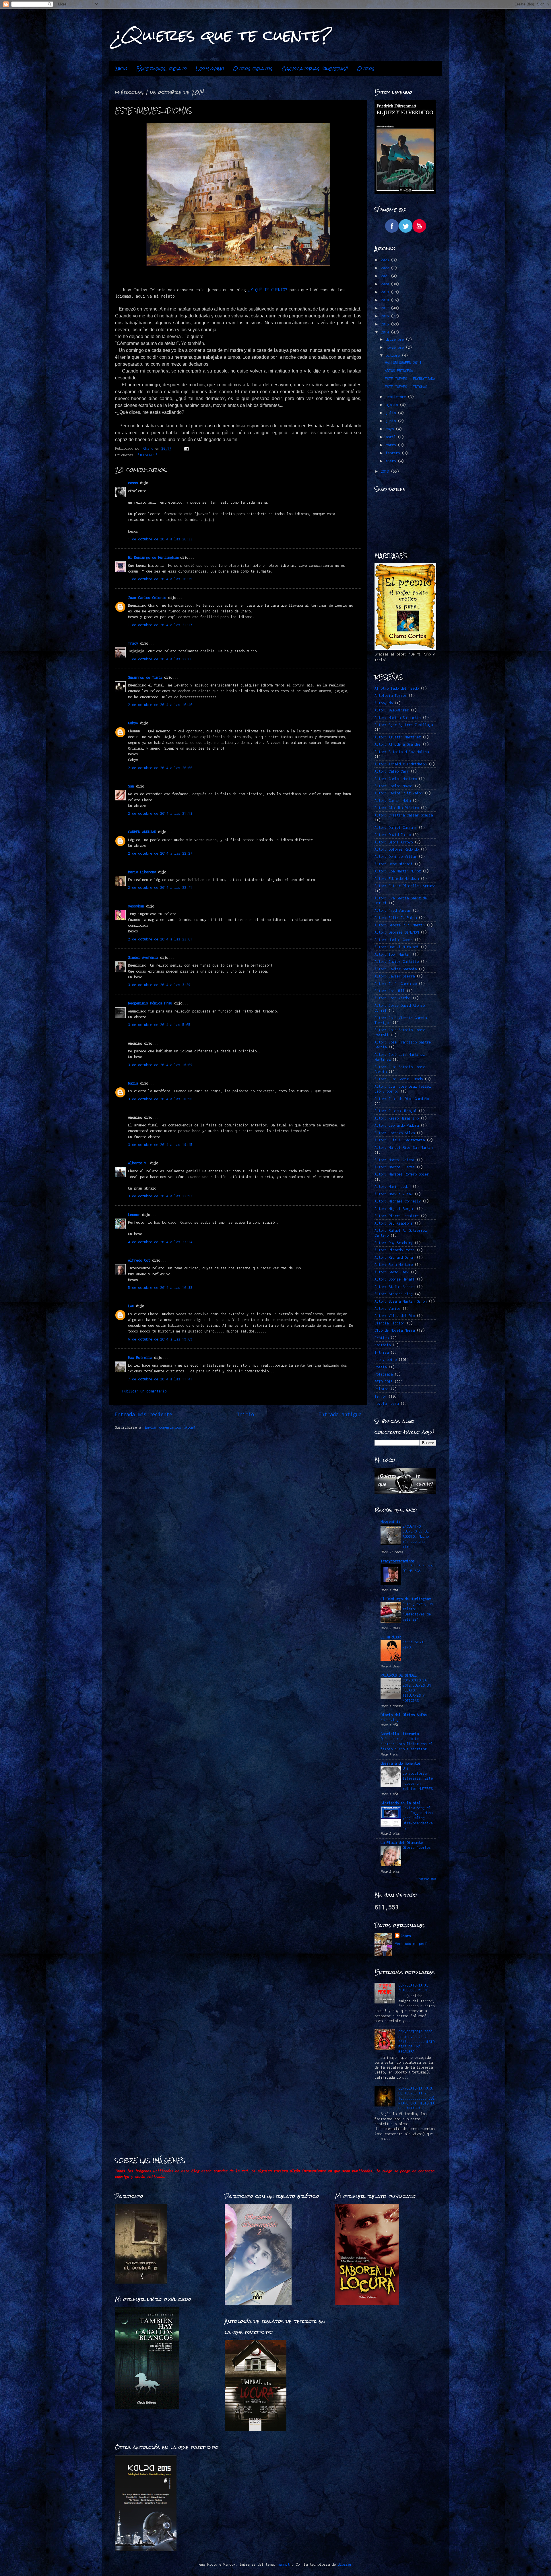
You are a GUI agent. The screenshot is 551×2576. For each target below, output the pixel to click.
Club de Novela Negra (395, 1330)
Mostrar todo (428, 1879)
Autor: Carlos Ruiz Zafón (399, 793)
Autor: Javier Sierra (395, 976)
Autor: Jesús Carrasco (396, 984)
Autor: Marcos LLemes (395, 1167)
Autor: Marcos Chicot (395, 1160)
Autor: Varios (388, 1309)
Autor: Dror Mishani (394, 864)
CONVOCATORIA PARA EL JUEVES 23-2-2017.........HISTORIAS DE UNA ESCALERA (416, 2042)
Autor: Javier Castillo (397, 962)
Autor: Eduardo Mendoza (397, 879)
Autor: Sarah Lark (392, 1272)
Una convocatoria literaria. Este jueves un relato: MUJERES (418, 1778)
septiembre (397, 397)
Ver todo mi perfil (413, 1944)
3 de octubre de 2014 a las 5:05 (159, 1025)
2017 (386, 308)
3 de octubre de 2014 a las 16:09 (160, 1065)
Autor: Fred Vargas (393, 910)
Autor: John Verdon (393, 998)
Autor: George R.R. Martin (400, 925)
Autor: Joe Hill (390, 991)
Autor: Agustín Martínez (398, 737)
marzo (392, 445)
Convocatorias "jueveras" (315, 69)
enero (392, 461)
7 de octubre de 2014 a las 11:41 (160, 1379)
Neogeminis (391, 1521)
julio (392, 413)
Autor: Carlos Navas (394, 786)
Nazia (133, 1083)
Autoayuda (384, 703)
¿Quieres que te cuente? (223, 35)
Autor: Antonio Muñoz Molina (402, 752)
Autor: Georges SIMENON (397, 932)
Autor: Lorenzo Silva (395, 1133)
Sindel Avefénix (144, 958)
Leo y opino (210, 69)
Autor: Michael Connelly (398, 1201)
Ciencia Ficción (390, 1323)
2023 (386, 260)
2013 (386, 471)
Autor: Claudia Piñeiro (397, 808)
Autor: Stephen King (394, 1294)
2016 (386, 316)
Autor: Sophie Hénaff (395, 1279)
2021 (386, 276)
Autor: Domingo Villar (396, 857)
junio (392, 421)
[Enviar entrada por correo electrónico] (186, 448)
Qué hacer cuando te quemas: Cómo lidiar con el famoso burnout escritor (407, 1744)
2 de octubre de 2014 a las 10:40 (160, 705)
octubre (394, 355)
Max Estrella (140, 1358)
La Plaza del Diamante (402, 1843)
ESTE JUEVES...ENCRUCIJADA (410, 379)
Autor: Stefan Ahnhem (395, 1287)
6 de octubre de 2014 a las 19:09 (160, 1339)
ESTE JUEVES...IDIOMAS (406, 387)
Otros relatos (253, 69)
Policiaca (384, 1374)
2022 (386, 268)
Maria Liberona (142, 872)
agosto (393, 405)
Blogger (345, 2564)
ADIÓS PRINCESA (399, 371)
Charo (406, 1936)
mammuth (285, 2564)
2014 (386, 332)
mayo (391, 429)
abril (392, 437)
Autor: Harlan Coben (394, 940)
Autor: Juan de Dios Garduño (402, 1099)
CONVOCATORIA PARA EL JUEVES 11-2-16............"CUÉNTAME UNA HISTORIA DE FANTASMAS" (416, 2098)
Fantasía (383, 1345)
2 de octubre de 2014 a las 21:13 (160, 813)
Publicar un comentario (144, 1391)
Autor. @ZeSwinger (392, 710)
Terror (381, 1396)
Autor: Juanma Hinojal (396, 1111)
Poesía (381, 1367)
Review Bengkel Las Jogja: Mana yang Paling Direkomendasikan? (418, 1818)
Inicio (121, 69)
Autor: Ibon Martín (393, 954)
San (131, 786)
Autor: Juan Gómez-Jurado (399, 1079)
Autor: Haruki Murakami (397, 947)
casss (133, 483)
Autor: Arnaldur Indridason (401, 764)
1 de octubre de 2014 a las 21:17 (160, 625)
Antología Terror (391, 696)
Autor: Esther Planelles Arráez (405, 886)
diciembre (396, 339)
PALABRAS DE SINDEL (399, 1675)
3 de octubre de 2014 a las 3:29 (159, 985)
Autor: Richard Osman (395, 1257)
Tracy (133, 643)
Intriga (382, 1352)
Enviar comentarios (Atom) (170, 1427)
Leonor (134, 1215)
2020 (386, 284)
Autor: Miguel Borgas (395, 1209)
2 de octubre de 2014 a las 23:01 (160, 939)
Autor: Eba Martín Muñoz (398, 871)
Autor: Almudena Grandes (398, 744)
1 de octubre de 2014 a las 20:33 (160, 539)
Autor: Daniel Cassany (396, 828)
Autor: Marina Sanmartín (398, 718)
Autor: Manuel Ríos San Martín (404, 1148)
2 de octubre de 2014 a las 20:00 (160, 768)
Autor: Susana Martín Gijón (401, 1301)
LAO (131, 1306)
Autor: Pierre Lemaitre (397, 1216)
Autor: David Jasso (393, 835)
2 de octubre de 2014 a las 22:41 (160, 888)
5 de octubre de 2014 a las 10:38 (160, 1288)
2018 (386, 300)
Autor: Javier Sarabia (396, 969)
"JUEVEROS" (147, 455)
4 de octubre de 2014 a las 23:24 (160, 1242)
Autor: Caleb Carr (392, 771)
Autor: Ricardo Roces (395, 1250)
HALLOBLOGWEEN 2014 (403, 363)
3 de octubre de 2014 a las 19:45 (160, 1145)
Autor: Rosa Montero (394, 1265)
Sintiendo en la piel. (402, 1803)
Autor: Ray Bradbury (394, 1243)
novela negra (387, 1404)
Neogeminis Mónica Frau (150, 1003)
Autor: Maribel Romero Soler (402, 1174)
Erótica (382, 1338)
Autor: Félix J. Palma (396, 918)
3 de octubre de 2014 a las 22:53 (160, 1196)
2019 (386, 292)
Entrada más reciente (143, 1414)
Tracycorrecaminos (398, 1561)
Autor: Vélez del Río (395, 1316)
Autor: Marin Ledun (393, 1187)
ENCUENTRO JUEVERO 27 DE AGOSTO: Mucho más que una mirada (416, 1537)
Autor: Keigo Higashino (397, 1118)
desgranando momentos (401, 1763)
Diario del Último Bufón (404, 1715)
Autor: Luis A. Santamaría (400, 1140)
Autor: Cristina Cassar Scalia (404, 815)
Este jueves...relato (162, 69)
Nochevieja (391, 1720)
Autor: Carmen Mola (393, 801)
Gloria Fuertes (417, 1847)
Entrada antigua (340, 1414)
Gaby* (133, 723)
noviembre (396, 347)
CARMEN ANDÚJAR (142, 832)
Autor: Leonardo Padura (397, 1125)
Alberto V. (138, 1163)
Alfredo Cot (139, 1260)
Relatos (382, 1389)
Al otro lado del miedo (397, 688)
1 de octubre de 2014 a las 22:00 (160, 659)
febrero (394, 453)
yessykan (136, 906)
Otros (366, 69)
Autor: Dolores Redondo (397, 849)
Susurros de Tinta (145, 677)
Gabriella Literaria (400, 1734)
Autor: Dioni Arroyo (394, 842)
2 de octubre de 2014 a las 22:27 (160, 853)
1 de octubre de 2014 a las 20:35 (160, 579)
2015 (386, 324)
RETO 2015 (384, 1382)
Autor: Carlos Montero (396, 779)
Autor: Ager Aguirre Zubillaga (404, 725)
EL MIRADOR (391, 1637)
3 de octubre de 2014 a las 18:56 (160, 1099)
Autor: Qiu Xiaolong (394, 1223)
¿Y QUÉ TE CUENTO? (268, 290)
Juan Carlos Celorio (147, 598)
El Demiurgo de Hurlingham (153, 557)
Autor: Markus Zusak (394, 1194)
